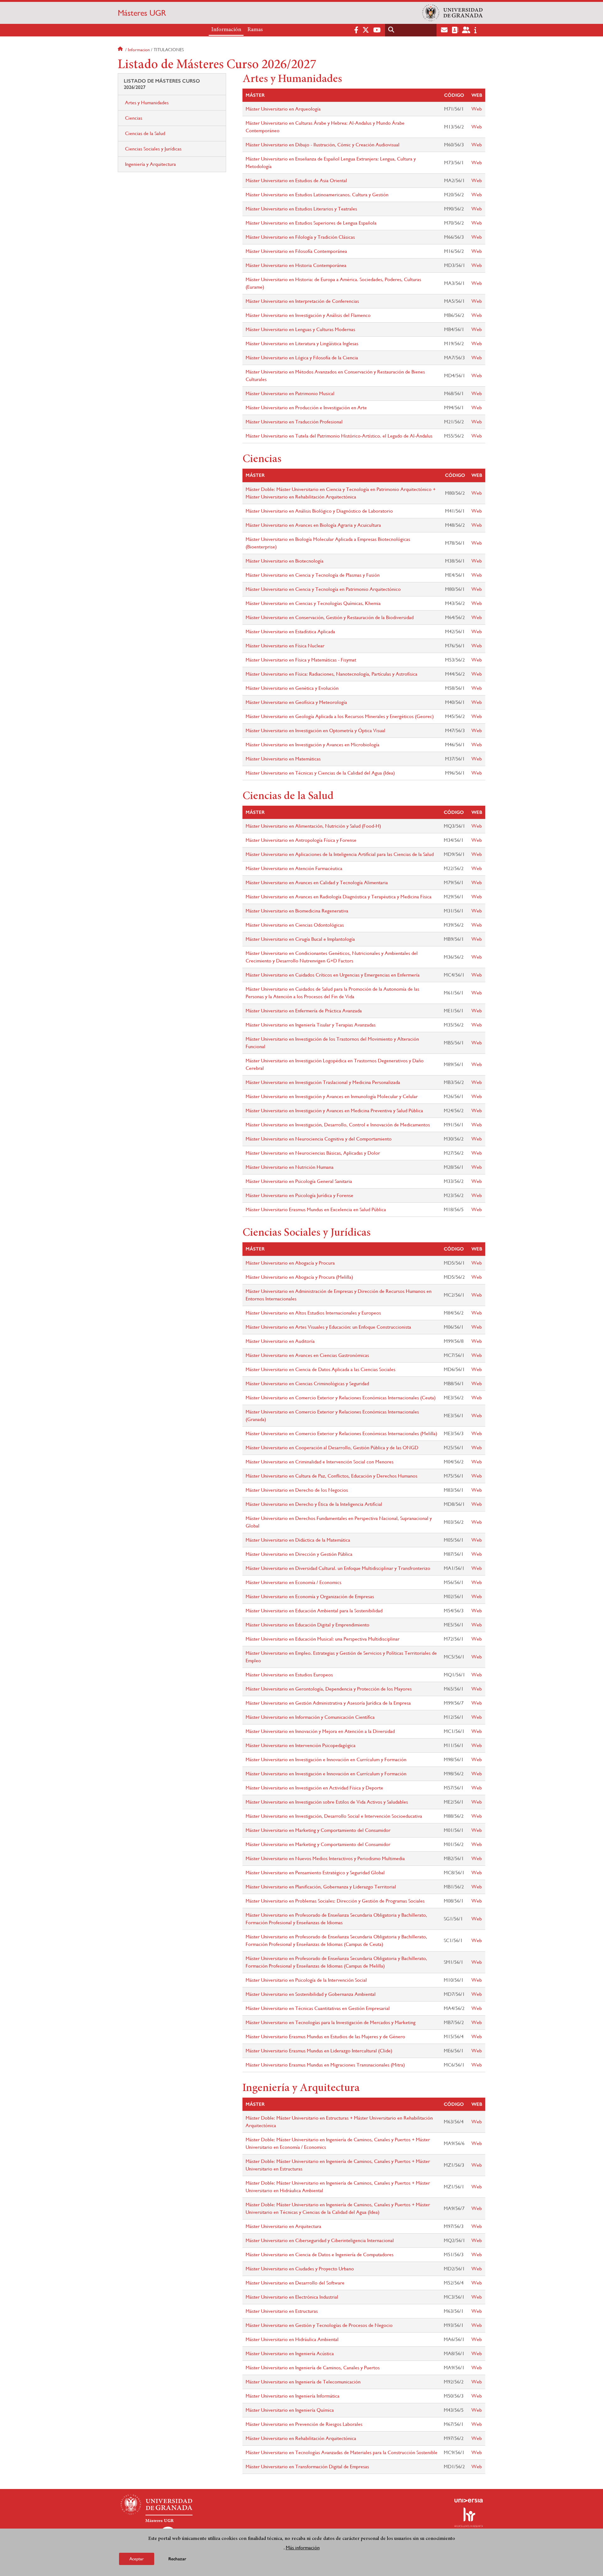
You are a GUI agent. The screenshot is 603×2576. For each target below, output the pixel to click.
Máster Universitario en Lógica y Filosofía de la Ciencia (302, 358)
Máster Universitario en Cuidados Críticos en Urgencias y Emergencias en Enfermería (333, 975)
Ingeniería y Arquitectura (150, 164)
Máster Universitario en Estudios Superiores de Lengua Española (311, 223)
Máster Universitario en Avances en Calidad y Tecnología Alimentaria (317, 882)
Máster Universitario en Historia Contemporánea (296, 265)
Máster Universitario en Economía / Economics (293, 1582)
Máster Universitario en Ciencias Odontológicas (295, 925)
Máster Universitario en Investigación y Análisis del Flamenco (308, 315)
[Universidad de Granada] (452, 13)
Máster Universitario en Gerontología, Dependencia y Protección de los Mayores (329, 1689)
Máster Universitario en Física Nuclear (285, 646)
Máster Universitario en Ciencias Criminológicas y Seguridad (307, 1383)
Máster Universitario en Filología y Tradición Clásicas (300, 237)
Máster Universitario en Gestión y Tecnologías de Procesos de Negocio (319, 2325)
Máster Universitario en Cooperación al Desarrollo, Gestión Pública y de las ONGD (332, 1448)
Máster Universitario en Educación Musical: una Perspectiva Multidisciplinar (323, 1639)
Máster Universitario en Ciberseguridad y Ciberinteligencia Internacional (320, 2240)
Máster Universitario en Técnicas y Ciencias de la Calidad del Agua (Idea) (320, 773)
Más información (303, 2547)
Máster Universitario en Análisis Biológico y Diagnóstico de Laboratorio (319, 511)
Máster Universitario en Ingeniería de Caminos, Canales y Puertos (313, 2368)
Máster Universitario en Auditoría (280, 1341)
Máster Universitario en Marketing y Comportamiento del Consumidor (318, 1830)
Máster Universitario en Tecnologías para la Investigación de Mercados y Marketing (331, 2022)
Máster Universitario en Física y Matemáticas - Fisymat (301, 660)
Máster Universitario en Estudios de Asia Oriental (296, 180)
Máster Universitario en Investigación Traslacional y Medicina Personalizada (323, 1082)
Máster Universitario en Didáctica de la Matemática (298, 1540)
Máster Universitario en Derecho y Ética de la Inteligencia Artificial (314, 1504)
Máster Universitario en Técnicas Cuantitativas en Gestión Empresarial (318, 2008)
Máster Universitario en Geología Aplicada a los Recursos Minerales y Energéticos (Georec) (340, 716)
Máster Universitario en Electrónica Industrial (292, 2297)
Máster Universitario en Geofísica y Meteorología (296, 702)
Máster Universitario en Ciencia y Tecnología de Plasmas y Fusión (313, 575)
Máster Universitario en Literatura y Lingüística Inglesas (302, 343)
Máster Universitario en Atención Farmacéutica (294, 868)
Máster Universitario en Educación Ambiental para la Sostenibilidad (314, 1611)
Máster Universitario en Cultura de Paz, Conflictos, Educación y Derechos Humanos (331, 1476)
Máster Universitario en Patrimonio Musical (290, 393)
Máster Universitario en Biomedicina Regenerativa (297, 911)
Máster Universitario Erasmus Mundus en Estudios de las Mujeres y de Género (325, 2037)
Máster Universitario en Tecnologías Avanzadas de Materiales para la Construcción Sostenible (342, 2452)
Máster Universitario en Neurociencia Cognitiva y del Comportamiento (319, 1139)
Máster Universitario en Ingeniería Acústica (290, 2353)
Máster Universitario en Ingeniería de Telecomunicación (303, 2382)
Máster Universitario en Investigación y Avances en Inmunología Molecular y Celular (332, 1096)
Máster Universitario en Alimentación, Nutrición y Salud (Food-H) (313, 826)
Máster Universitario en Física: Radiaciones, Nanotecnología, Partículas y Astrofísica (331, 674)
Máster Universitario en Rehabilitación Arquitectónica (301, 2438)
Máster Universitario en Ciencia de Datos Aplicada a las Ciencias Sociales (321, 1369)
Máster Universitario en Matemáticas (283, 759)
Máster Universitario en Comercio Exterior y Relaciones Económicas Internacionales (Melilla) (341, 1433)
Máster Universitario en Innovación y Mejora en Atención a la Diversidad (320, 1731)
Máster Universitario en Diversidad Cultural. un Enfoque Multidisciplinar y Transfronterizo (338, 1568)
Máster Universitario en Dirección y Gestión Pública (299, 1554)
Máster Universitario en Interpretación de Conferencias (302, 301)
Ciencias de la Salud (145, 133)
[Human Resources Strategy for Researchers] (469, 2517)
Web (477, 109)
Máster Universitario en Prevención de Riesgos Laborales (304, 2424)
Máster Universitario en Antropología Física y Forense (301, 840)
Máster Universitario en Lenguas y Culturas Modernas (300, 329)
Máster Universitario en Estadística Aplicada (290, 632)
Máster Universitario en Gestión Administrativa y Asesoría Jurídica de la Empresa (328, 1703)
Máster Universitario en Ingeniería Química (290, 2410)
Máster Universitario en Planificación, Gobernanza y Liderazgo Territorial (321, 1887)
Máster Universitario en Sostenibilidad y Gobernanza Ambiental (311, 1994)
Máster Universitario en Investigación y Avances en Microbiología (312, 745)
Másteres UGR (142, 13)
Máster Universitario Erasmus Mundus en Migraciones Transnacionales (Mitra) (325, 2065)
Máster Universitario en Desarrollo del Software (295, 2283)
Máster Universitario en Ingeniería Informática (293, 2396)
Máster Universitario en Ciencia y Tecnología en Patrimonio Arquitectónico (323, 589)
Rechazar (177, 2559)
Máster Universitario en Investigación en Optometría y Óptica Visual (315, 730)
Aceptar (137, 2558)
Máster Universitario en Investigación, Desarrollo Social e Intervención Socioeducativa (334, 1816)
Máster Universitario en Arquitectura (283, 2226)
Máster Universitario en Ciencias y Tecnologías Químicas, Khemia (313, 603)
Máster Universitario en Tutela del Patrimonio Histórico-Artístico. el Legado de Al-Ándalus (339, 436)
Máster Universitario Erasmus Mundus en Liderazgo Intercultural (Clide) (319, 2051)
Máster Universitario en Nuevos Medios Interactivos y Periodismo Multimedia (325, 1858)
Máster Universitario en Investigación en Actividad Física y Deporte (314, 1788)
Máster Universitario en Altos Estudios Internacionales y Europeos (313, 1313)
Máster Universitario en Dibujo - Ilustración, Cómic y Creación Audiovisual (323, 145)
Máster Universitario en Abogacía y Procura (290, 1263)
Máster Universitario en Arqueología (283, 109)
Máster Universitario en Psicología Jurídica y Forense (299, 1195)
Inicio (121, 50)
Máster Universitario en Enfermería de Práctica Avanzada (304, 1011)
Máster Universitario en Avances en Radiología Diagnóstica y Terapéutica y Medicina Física (339, 897)
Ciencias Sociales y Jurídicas (153, 149)
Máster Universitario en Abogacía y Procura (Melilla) (299, 1277)
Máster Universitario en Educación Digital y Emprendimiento (307, 1625)
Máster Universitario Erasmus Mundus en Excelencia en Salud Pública (316, 1209)
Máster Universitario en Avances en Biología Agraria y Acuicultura (313, 525)
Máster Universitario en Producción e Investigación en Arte (306, 408)
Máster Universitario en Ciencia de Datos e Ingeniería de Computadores (320, 2255)
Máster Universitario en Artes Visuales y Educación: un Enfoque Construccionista (328, 1327)
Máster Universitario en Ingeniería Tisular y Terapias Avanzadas (311, 1025)
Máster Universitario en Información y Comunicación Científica (310, 1717)
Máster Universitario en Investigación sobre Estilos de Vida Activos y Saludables (327, 1802)
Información (226, 30)
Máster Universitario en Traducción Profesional (294, 422)
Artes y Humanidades (147, 103)
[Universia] (469, 2501)
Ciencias (134, 118)
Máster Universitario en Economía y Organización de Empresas (310, 1596)
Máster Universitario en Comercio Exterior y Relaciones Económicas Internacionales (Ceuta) (341, 1398)
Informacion (139, 50)
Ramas (255, 30)
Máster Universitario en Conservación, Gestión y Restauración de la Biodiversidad (330, 617)
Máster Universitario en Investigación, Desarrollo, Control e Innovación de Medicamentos (338, 1125)
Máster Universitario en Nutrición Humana (290, 1167)
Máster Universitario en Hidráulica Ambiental (292, 2339)
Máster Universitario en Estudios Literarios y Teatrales (301, 209)
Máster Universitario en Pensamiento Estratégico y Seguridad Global (315, 1873)
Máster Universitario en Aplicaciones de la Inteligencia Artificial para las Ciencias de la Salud (340, 854)
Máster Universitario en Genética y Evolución (292, 688)
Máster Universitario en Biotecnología (285, 561)
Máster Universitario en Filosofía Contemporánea (296, 251)
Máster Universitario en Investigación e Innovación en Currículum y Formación (326, 1759)
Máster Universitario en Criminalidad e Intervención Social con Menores (320, 1462)
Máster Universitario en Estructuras (282, 2311)
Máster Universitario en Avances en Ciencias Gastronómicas (307, 1355)
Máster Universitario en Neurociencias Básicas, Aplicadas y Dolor (313, 1153)
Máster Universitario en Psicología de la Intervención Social (306, 1980)
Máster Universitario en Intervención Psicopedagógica (301, 1745)
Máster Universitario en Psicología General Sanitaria (299, 1181)
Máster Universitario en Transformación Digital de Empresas (307, 2467)
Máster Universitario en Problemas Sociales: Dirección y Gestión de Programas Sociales (335, 1901)
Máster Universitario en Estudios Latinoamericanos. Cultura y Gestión (317, 195)
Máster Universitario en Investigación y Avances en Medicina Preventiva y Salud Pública (334, 1111)
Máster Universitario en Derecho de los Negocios (297, 1490)
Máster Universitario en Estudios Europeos (289, 1675)
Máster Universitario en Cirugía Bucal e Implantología (300, 939)
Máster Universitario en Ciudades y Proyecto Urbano (300, 2269)
